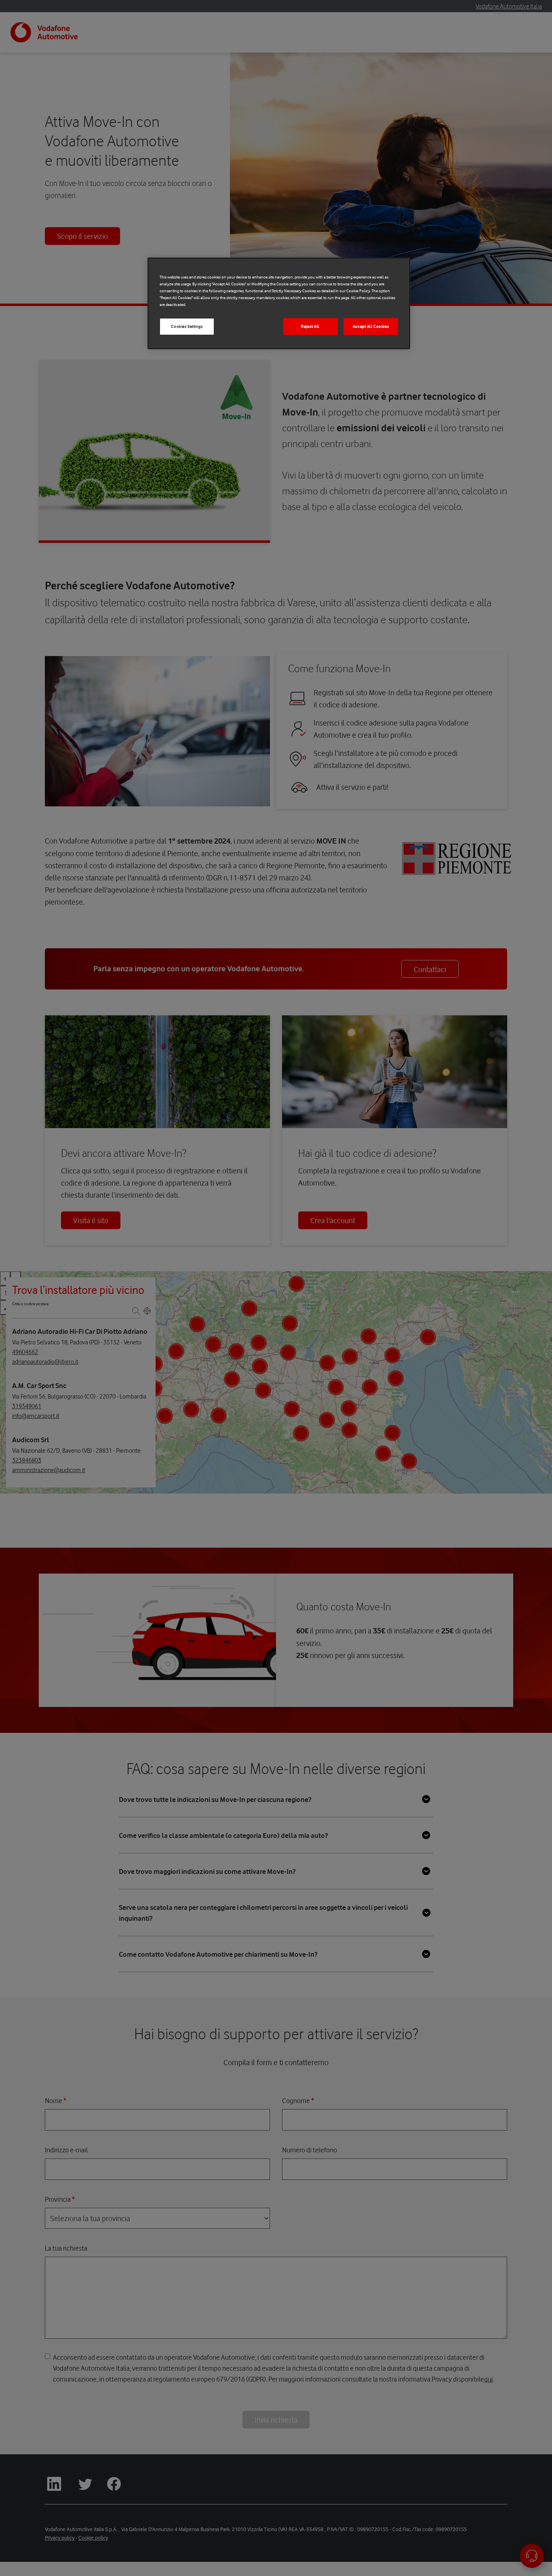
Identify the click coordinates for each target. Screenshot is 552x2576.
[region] (279, 303)
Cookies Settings (187, 327)
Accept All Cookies (371, 327)
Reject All (310, 327)
